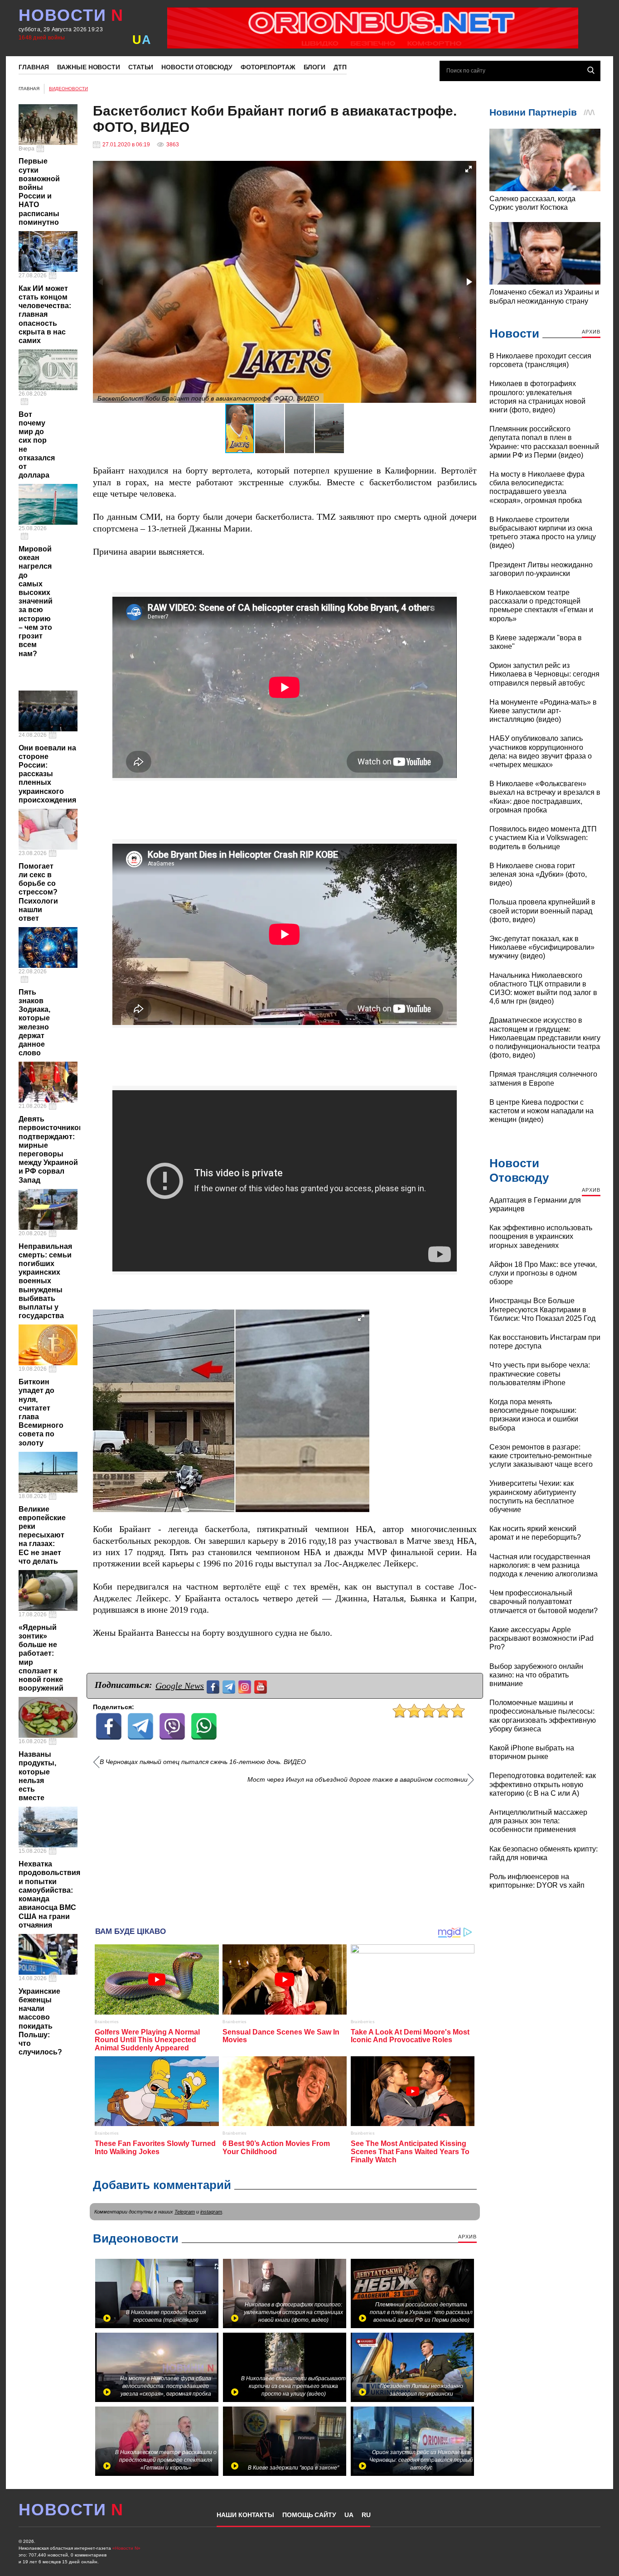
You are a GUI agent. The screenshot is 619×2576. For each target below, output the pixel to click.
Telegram (185, 2212)
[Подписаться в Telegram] (230, 1686)
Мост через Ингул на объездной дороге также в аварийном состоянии (358, 1780)
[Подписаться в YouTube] (262, 1686)
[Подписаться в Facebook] (214, 1686)
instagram (211, 2212)
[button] (469, 169)
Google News (180, 1686)
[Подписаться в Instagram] (246, 1686)
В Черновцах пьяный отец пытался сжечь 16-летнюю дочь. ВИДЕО (203, 1762)
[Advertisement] (285, 1852)
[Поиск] (591, 70)
